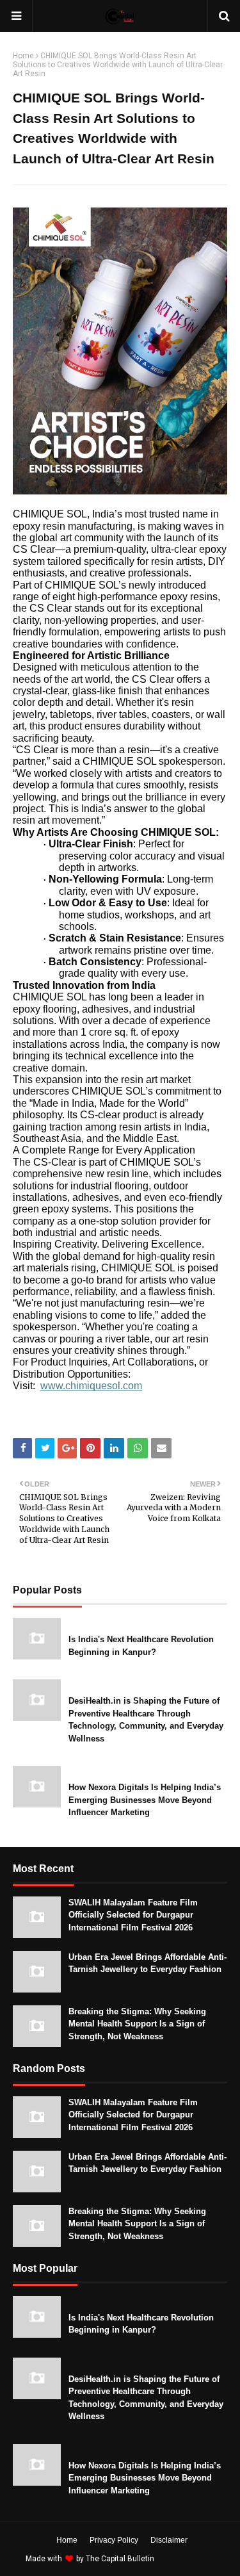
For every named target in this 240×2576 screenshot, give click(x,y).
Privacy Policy (114, 2540)
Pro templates (190, 2559)
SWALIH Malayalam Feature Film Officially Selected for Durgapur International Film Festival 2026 (133, 1915)
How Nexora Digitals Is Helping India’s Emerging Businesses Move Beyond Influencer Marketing (145, 1800)
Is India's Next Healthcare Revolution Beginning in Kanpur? (141, 1646)
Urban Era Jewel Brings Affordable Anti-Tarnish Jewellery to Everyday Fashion (148, 1963)
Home (23, 56)
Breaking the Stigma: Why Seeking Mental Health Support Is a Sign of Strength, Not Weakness (137, 2024)
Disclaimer (169, 2540)
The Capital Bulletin (120, 2559)
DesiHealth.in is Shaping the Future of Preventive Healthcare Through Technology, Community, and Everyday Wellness (146, 1720)
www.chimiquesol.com (91, 1386)
